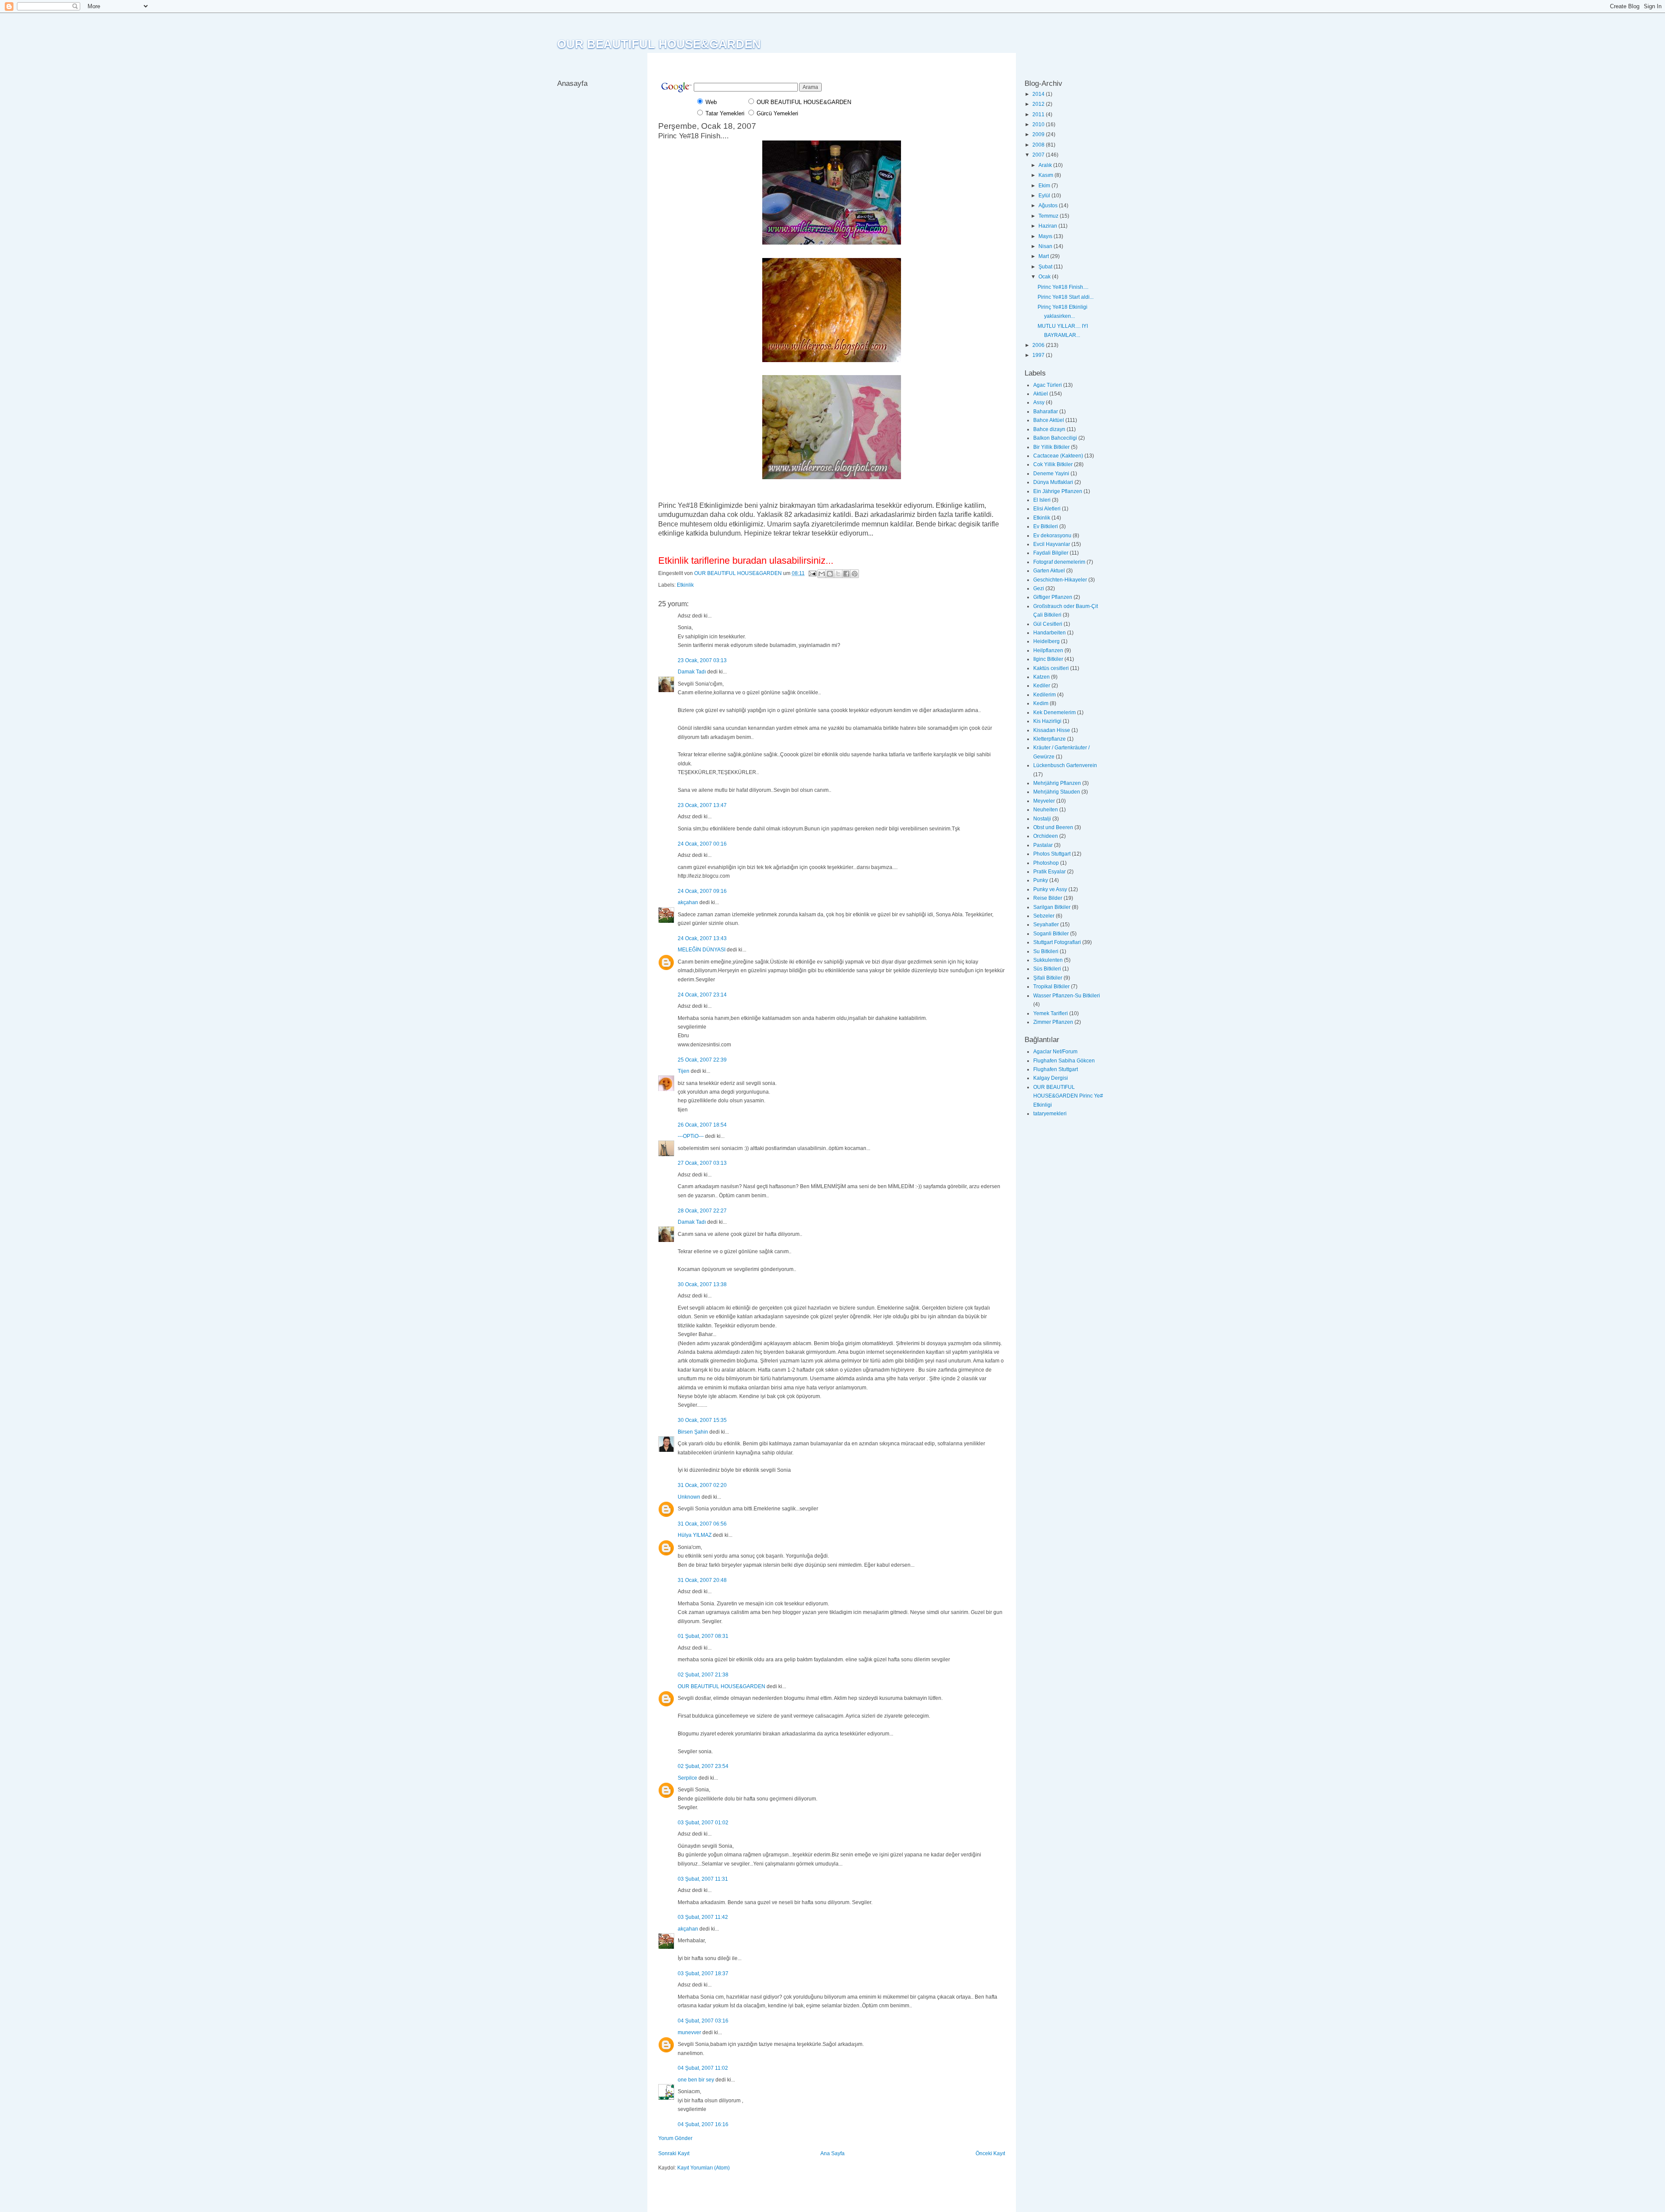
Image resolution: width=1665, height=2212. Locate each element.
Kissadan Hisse (1052, 730)
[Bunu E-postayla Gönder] (822, 574)
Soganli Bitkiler (1051, 934)
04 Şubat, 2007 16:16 (703, 2124)
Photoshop (1046, 863)
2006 (1039, 345)
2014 (1039, 94)
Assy (1039, 402)
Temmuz (1049, 216)
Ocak (1045, 277)
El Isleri (1042, 500)
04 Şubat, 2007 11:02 (703, 2068)
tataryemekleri (1050, 1114)
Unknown (689, 1497)
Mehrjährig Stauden (1057, 792)
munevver (689, 2032)
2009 (1039, 134)
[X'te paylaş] (838, 574)
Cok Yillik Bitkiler (1053, 464)
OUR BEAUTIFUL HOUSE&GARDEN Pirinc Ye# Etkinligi (1068, 1096)
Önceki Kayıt (990, 2153)
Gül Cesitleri (1048, 624)
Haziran (1048, 226)
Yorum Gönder (675, 2138)
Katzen (1041, 677)
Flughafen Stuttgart (1056, 1069)
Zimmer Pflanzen (1053, 1022)
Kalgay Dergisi (1051, 1078)
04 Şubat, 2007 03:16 (703, 2021)
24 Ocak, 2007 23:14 (702, 995)
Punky (1041, 880)
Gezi (1039, 588)
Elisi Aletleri (1047, 509)
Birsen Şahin (693, 1432)
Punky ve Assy (1050, 889)
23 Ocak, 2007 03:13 (702, 660)
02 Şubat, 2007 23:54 (703, 1766)
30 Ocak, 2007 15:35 (702, 1420)
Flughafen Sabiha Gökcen (1064, 1061)
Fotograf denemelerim (1059, 562)
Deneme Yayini (1051, 474)
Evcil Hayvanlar (1052, 544)
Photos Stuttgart (1052, 854)
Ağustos (1049, 206)
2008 (1039, 145)
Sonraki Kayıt (674, 2153)
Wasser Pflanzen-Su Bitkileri (1067, 996)
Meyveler (1044, 801)
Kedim (1041, 703)
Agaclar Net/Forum (1055, 1052)
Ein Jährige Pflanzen (1058, 491)
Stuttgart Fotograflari (1057, 942)
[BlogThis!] (830, 574)
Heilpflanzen (1048, 650)
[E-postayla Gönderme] (812, 573)
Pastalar (1043, 845)
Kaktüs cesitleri (1051, 668)
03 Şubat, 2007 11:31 (703, 1879)
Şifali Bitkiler (1048, 978)
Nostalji (1042, 819)
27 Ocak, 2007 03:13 (702, 1163)
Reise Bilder (1048, 898)
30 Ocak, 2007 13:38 (702, 1284)
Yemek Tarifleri (1051, 1013)
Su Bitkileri (1046, 951)
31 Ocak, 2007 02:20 (702, 1485)
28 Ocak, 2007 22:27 (702, 1211)
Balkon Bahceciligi (1055, 438)
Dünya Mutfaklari (1053, 482)
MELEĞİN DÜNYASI (702, 950)
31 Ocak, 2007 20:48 (702, 1580)
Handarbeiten (1050, 633)
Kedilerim (1045, 695)
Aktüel (1041, 394)
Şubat (1046, 267)
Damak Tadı (692, 672)
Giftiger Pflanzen (1053, 597)
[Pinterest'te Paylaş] (855, 574)
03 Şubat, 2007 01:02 (703, 1823)
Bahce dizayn (1049, 429)
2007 (1039, 155)
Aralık (1046, 165)
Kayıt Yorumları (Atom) (704, 2168)
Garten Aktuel (1049, 571)
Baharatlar (1046, 412)
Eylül (1045, 196)
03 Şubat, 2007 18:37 (703, 1973)
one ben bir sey (696, 2080)
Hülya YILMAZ (695, 1535)
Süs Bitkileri (1047, 969)
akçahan (688, 902)
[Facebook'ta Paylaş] (846, 574)
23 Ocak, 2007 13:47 (702, 805)
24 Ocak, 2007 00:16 (702, 844)
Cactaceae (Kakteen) (1058, 456)
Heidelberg (1046, 641)
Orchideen (1046, 836)
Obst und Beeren (1053, 827)
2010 (1039, 124)
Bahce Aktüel (1049, 420)
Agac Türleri (1048, 385)
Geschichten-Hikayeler (1060, 580)
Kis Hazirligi (1047, 721)
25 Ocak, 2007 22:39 (702, 1060)
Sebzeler (1044, 916)
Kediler (1042, 686)
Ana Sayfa (832, 2153)
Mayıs (1046, 236)
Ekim (1045, 186)
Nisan (1046, 246)
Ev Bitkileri (1046, 526)
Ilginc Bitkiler (1048, 659)
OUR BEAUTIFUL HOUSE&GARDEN (659, 44)
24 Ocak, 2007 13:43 (702, 938)
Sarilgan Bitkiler (1052, 907)
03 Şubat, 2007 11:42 (703, 1917)
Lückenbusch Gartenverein (1065, 765)
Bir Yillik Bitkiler (1051, 447)
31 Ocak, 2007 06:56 (702, 1524)
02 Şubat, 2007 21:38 (703, 1675)
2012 (1039, 104)
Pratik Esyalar (1050, 872)
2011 (1039, 114)
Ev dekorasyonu (1052, 536)
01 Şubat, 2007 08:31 (703, 1636)
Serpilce (687, 1778)
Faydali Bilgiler (1051, 553)
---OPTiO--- (691, 1136)
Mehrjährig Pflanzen (1057, 783)
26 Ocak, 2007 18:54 (702, 1125)
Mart (1044, 256)
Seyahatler (1046, 925)
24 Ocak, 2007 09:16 (702, 891)
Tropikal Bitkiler (1051, 987)
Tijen (684, 1071)
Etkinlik (685, 585)
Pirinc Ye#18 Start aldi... (1066, 297)
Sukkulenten (1048, 960)
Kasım (1046, 175)
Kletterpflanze (1050, 739)
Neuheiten (1046, 810)
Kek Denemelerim (1054, 712)
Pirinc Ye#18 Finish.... (1063, 287)
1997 (1039, 355)
